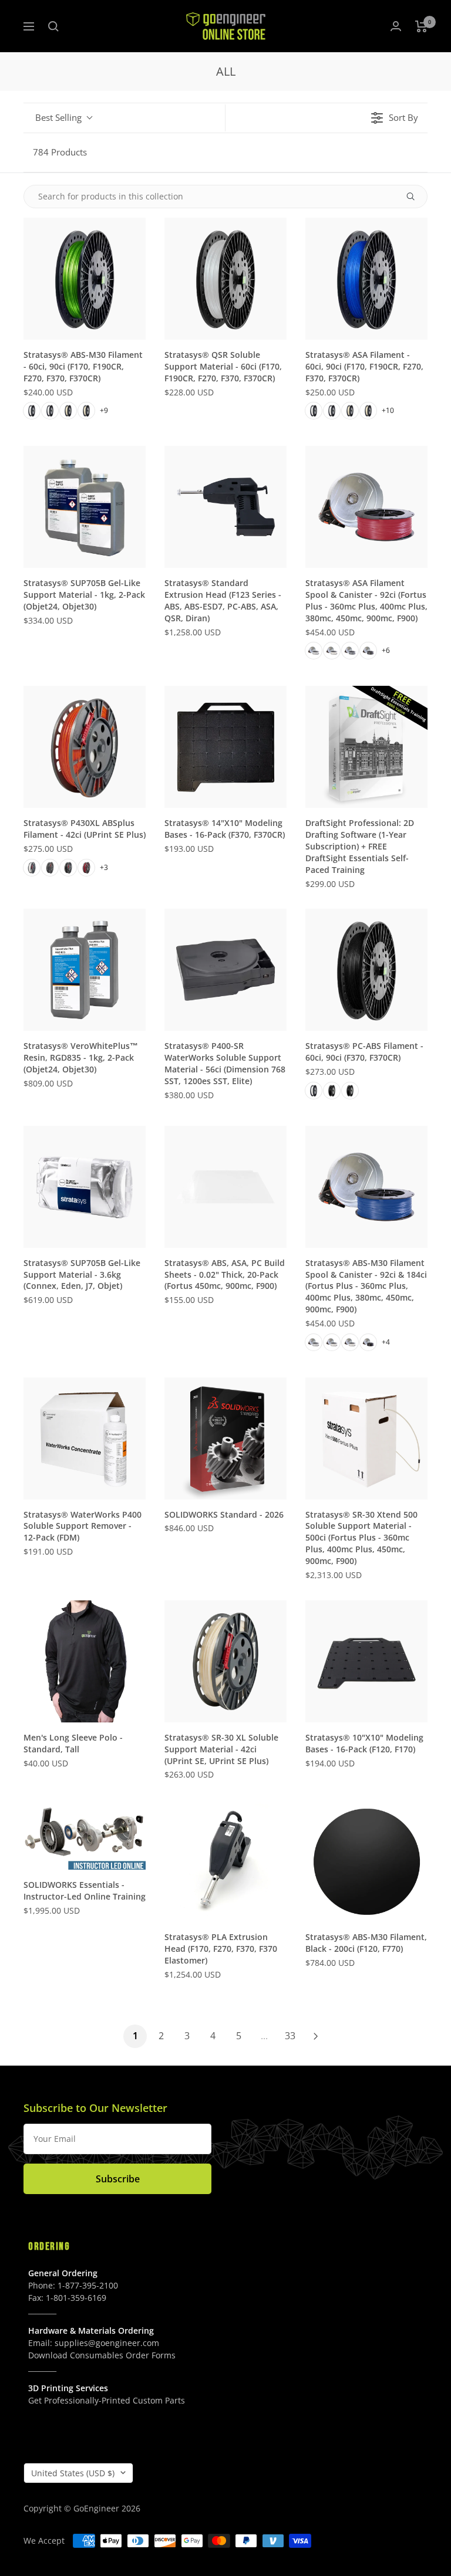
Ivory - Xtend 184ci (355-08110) (350, 1342)
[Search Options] (415, 197)
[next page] (316, 2036)
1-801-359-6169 (76, 2298)
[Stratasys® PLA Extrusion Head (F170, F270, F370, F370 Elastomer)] (225, 1861)
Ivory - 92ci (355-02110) (332, 1342)
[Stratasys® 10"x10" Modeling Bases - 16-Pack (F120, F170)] (366, 1661)
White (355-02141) (314, 651)
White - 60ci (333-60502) (314, 411)
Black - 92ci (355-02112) (368, 1342)
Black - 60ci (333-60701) (332, 1091)
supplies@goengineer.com (107, 2343)
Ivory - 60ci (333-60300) (68, 411)
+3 (104, 867)
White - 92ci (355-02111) (314, 1342)
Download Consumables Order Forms (102, 2355)
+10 (388, 410)
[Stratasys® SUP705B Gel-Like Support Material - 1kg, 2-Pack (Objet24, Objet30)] (85, 507)
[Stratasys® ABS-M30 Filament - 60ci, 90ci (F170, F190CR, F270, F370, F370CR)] (85, 279)
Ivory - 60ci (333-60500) (350, 411)
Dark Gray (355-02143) (368, 651)
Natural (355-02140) (332, 651)
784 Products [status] (60, 152)
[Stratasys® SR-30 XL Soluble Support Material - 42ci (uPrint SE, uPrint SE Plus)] (225, 1661)
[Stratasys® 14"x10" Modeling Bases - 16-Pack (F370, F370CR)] (225, 747)
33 (290, 2036)
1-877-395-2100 (88, 2285)
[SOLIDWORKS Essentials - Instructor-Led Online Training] (85, 1835)
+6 (386, 650)
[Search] (53, 26)
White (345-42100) (32, 868)
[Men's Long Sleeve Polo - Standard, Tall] (85, 1661)
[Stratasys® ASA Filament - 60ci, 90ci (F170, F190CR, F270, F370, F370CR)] (366, 279)
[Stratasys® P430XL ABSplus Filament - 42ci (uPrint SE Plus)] (85, 747)
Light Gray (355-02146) (350, 651)
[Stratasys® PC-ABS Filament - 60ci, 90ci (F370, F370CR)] (366, 970)
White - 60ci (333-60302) (32, 411)
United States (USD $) (73, 2473)
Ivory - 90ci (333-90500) (368, 411)
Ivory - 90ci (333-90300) (86, 411)
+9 (104, 410)
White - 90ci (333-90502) (332, 411)
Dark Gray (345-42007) (50, 868)
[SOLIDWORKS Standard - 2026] (225, 1438)
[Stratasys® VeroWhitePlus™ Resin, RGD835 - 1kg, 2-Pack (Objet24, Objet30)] (85, 970)
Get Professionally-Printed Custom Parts (107, 2400)
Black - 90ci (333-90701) (350, 1091)
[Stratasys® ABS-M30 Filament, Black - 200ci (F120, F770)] (366, 1861)
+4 (386, 1342)
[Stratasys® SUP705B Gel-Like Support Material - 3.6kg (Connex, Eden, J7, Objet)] (85, 1187)
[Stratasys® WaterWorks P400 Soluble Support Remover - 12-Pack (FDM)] (85, 1438)
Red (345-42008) (86, 868)
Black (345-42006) (68, 868)
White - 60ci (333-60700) (314, 1091)
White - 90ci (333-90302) (50, 411)
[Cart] (421, 26)
